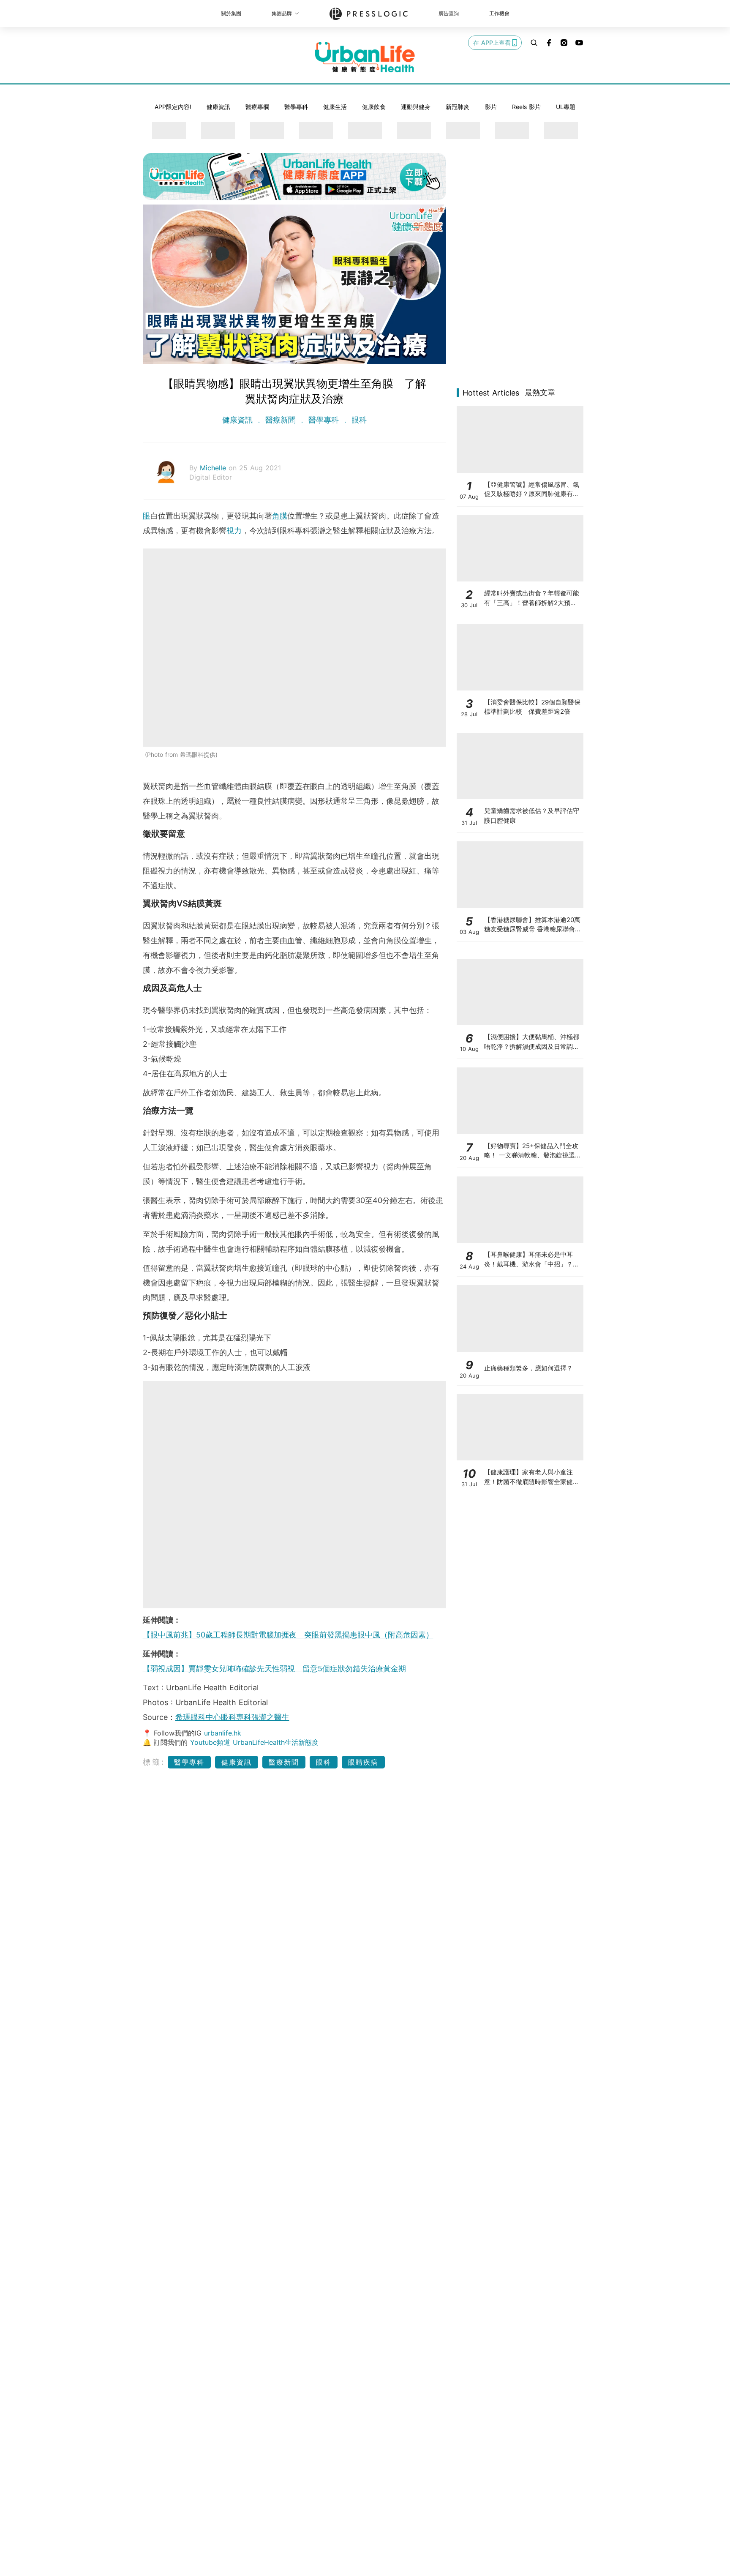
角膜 (280, 516)
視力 (234, 531)
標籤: (154, 1762)
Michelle (214, 468)
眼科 (358, 420)
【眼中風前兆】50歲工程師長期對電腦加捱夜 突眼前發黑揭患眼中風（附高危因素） (288, 1635)
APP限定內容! (173, 107)
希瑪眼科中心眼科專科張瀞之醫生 (232, 1717)
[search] (534, 43)
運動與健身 (416, 107)
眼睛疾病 (363, 1762)
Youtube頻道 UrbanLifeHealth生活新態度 (254, 1742)
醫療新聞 (281, 420)
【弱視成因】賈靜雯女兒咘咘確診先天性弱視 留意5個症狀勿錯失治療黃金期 (274, 1669)
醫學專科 (296, 107)
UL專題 (566, 107)
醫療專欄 (257, 107)
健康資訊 (218, 107)
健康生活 (335, 107)
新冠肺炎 (458, 107)
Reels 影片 (526, 107)
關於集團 (231, 13)
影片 (491, 107)
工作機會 (499, 13)
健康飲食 (374, 107)
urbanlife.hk (223, 1733)
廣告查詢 (449, 13)
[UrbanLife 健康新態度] (365, 57)
